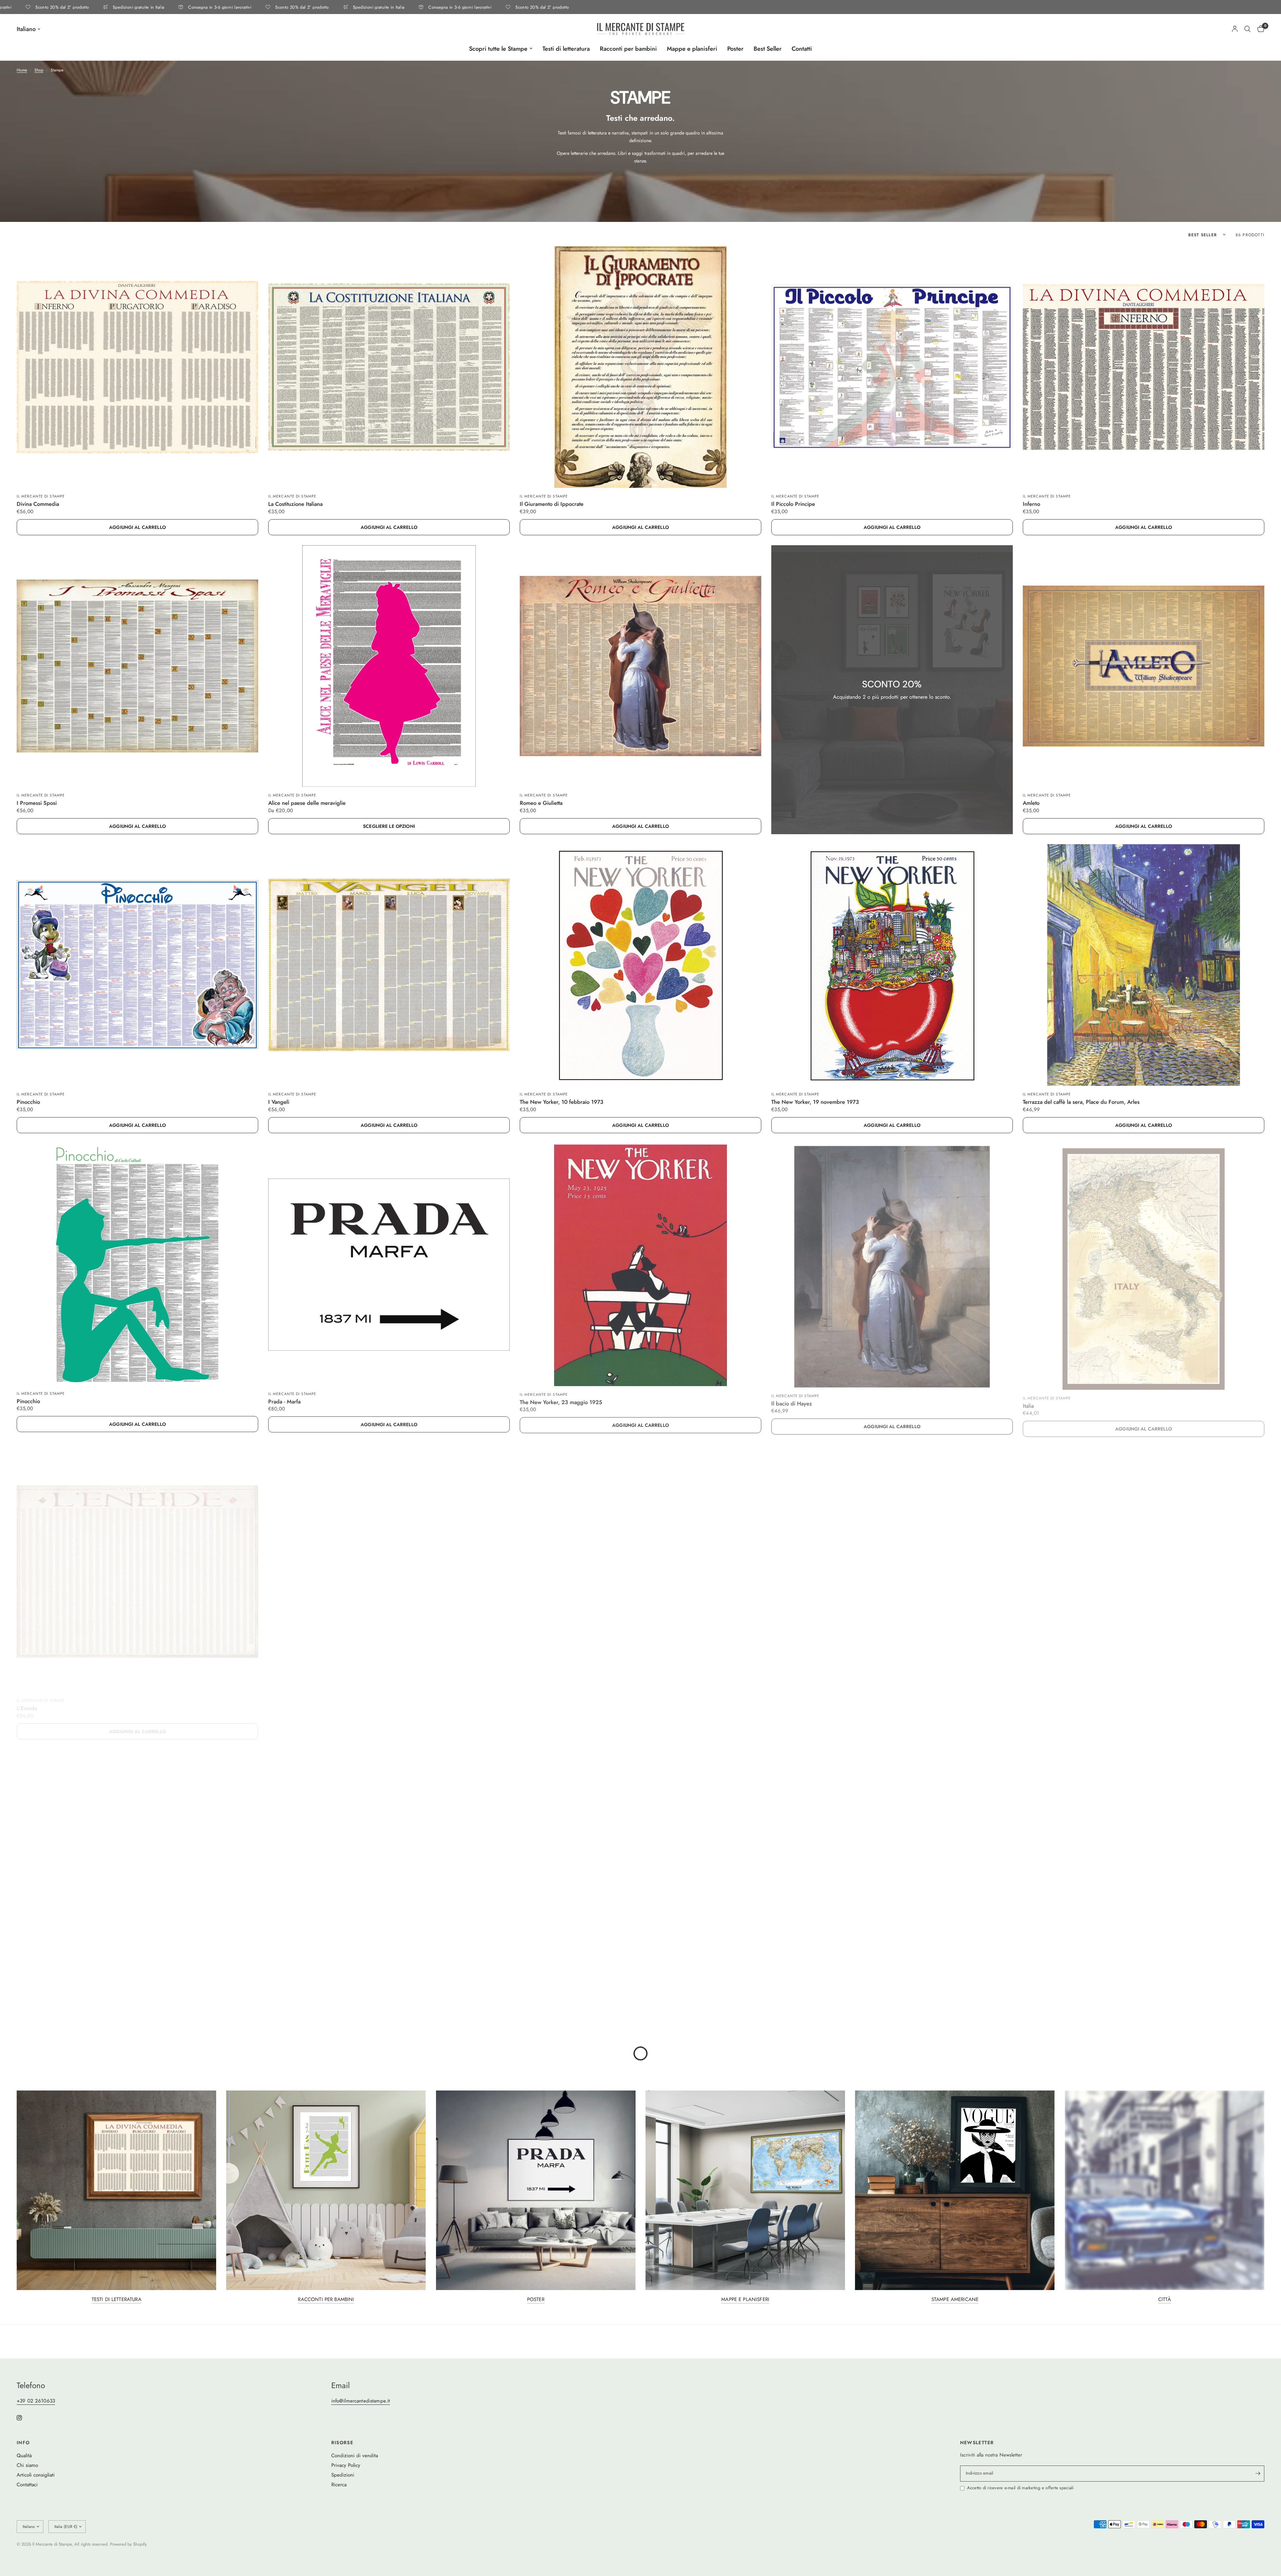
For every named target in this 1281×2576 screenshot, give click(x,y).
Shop (39, 70)
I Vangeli (279, 1102)
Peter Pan (1034, 1999)
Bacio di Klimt (788, 1999)
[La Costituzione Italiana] (389, 367)
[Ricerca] (1247, 29)
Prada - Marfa (284, 1401)
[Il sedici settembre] (137, 1862)
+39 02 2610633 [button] (36, 2401)
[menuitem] (501, 49)
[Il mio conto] (1235, 29)
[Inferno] (1144, 367)
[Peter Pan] (1144, 1862)
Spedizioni (343, 2475)
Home (22, 70)
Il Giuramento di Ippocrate (552, 504)
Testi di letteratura (566, 49)
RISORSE (342, 2443)
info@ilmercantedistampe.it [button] (361, 2401)
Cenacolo (279, 1999)
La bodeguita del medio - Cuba (557, 1700)
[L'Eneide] (137, 1563)
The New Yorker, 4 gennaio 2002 (1063, 1700)
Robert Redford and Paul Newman (310, 1700)
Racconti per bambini (628, 49)
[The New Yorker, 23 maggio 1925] (640, 1264)
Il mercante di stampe (41, 496)
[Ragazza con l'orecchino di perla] (640, 1862)
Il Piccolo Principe (793, 504)
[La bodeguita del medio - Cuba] (640, 1563)
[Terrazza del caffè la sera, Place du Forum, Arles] (1144, 965)
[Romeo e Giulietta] (640, 666)
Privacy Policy (346, 2465)
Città (1165, 2300)
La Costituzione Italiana (295, 504)
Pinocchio (28, 1102)
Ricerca (339, 2485)
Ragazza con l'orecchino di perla (559, 1999)
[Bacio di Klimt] (892, 1862)
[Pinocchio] (137, 965)
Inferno (1031, 504)
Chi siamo (27, 2465)
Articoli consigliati (36, 2475)
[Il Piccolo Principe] (892, 367)
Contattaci (27, 2485)
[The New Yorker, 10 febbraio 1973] (640, 965)
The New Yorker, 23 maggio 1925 (561, 1401)
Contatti (802, 49)
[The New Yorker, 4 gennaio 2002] (1144, 1563)
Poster (735, 49)
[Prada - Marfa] (389, 1264)
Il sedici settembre (39, 1999)
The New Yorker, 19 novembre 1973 (815, 1102)
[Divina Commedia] (137, 367)
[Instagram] (24, 2418)
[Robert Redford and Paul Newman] (389, 1563)
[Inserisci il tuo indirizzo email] (1258, 2474)
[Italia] (1144, 1264)
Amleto (1031, 803)
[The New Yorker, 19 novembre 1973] (892, 965)
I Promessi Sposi (37, 803)
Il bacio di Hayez (792, 1401)
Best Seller (768, 49)
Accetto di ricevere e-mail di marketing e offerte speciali (1020, 2488)
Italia (1028, 1401)
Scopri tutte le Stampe (498, 49)
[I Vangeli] (389, 965)
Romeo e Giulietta (541, 803)
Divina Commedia (38, 504)
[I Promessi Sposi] (137, 666)
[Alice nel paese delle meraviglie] (389, 666)
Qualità (24, 2456)
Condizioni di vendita (355, 2456)
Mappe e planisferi (692, 49)
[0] (1259, 29)
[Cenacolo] (389, 1862)
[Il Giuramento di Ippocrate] (640, 367)
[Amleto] (1144, 666)
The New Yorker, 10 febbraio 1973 (562, 1102)
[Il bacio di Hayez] (892, 1264)
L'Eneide (27, 1700)
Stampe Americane (955, 2300)
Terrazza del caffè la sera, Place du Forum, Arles (1081, 1102)
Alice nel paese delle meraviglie (307, 803)
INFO (23, 2443)
